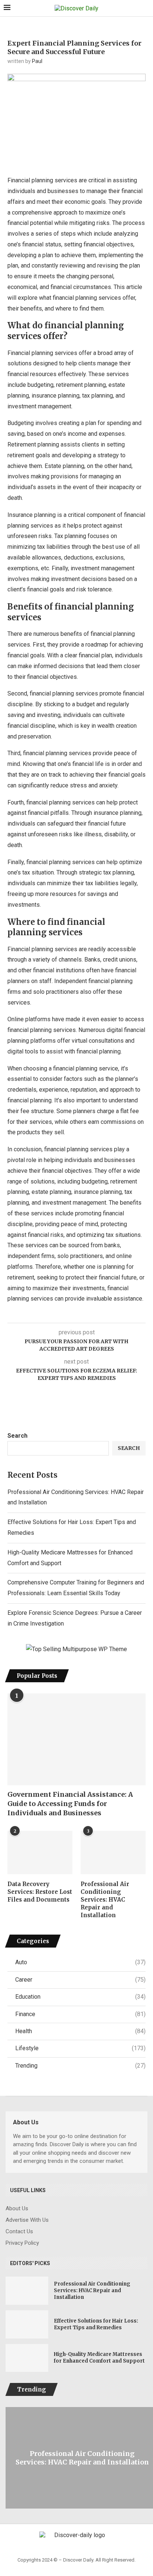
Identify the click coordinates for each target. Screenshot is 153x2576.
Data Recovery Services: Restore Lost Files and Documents (40, 1892)
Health (80, 2031)
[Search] (146, 9)
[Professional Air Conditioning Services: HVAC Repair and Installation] (113, 1853)
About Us (17, 2209)
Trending (80, 2066)
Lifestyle (80, 2048)
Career (80, 1980)
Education (80, 1997)
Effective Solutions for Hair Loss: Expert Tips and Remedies (96, 2324)
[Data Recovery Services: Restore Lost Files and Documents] (40, 1853)
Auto (80, 1962)
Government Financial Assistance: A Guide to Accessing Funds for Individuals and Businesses (70, 1804)
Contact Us (19, 2232)
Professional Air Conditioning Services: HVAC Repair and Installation (105, 1900)
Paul (37, 61)
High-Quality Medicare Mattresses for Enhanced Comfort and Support (99, 2358)
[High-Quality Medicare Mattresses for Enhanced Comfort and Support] (27, 2358)
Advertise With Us (27, 2220)
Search (17, 1436)
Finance (80, 2014)
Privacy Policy (22, 2243)
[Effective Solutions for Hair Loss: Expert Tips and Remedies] (27, 2324)
